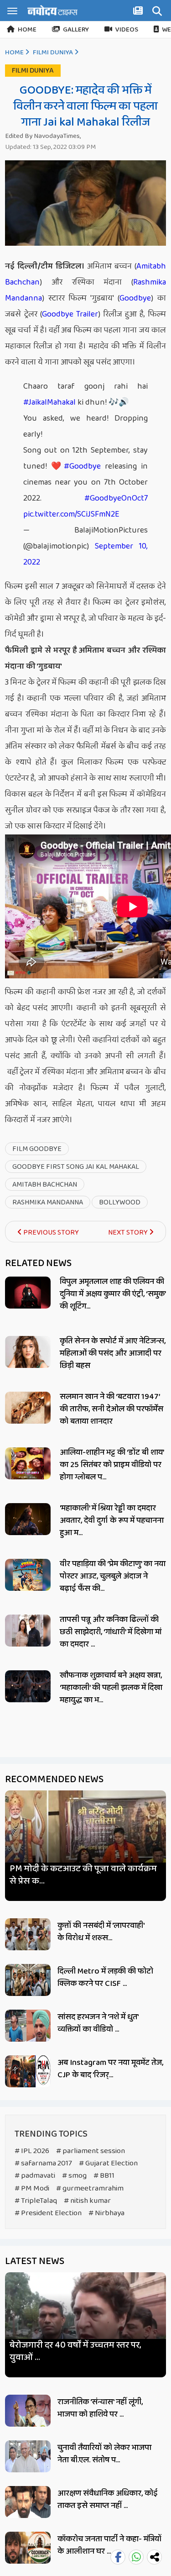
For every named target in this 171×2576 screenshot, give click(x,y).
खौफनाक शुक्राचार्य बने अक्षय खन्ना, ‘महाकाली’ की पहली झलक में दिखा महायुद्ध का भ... (111, 1688)
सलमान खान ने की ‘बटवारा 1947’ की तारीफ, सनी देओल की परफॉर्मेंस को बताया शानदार (111, 1409)
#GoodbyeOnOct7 (116, 498)
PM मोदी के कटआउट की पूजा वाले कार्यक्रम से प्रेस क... (83, 1875)
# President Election (48, 2213)
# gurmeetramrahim (90, 2188)
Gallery (76, 30)
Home (27, 30)
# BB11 (104, 2176)
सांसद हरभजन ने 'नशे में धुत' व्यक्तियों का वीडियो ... (98, 2023)
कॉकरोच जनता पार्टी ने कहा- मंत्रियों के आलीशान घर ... (109, 2545)
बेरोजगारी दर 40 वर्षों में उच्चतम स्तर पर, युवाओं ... (75, 2351)
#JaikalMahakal (49, 402)
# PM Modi (32, 2188)
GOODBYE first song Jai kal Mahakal (76, 1167)
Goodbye (135, 298)
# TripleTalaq (36, 2201)
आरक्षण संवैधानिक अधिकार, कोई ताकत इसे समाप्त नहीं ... (108, 2499)
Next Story (129, 1233)
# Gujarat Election (108, 2163)
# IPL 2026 (32, 2151)
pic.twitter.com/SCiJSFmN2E (71, 514)
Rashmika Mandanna (48, 1202)
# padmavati (35, 2176)
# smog (74, 2176)
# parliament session (91, 2151)
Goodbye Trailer (70, 314)
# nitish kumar (87, 2201)
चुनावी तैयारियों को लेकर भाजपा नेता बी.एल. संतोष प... (104, 2454)
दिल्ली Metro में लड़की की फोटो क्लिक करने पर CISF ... (105, 1977)
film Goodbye (37, 1149)
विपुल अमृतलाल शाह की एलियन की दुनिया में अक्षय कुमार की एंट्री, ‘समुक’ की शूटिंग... (113, 1294)
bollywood (120, 1202)
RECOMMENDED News (54, 1779)
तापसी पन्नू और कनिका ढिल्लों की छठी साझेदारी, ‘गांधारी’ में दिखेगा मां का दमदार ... (111, 1632)
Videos (127, 30)
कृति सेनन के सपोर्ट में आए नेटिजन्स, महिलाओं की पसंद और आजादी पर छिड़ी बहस (113, 1353)
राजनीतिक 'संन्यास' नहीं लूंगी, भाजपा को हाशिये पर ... (100, 2408)
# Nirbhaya (106, 2213)
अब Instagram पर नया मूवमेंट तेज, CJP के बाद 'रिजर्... (110, 2069)
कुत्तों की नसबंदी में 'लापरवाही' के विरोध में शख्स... (101, 1932)
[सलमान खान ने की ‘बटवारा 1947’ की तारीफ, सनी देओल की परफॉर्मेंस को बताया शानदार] (28, 1408)
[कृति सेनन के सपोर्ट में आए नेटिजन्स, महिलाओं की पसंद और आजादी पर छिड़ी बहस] (28, 1352)
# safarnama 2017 (43, 2163)
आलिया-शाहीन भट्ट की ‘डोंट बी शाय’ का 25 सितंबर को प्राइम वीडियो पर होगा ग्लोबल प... (112, 1465)
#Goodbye (82, 466)
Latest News (35, 2261)
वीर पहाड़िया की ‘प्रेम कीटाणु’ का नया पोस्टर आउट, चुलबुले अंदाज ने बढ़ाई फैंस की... (113, 1576)
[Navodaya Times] (52, 10)
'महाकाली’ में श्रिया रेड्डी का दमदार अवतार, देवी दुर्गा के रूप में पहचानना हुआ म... (112, 1520)
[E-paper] (139, 12)
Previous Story (50, 1233)
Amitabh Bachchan (45, 1185)
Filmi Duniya (53, 53)
